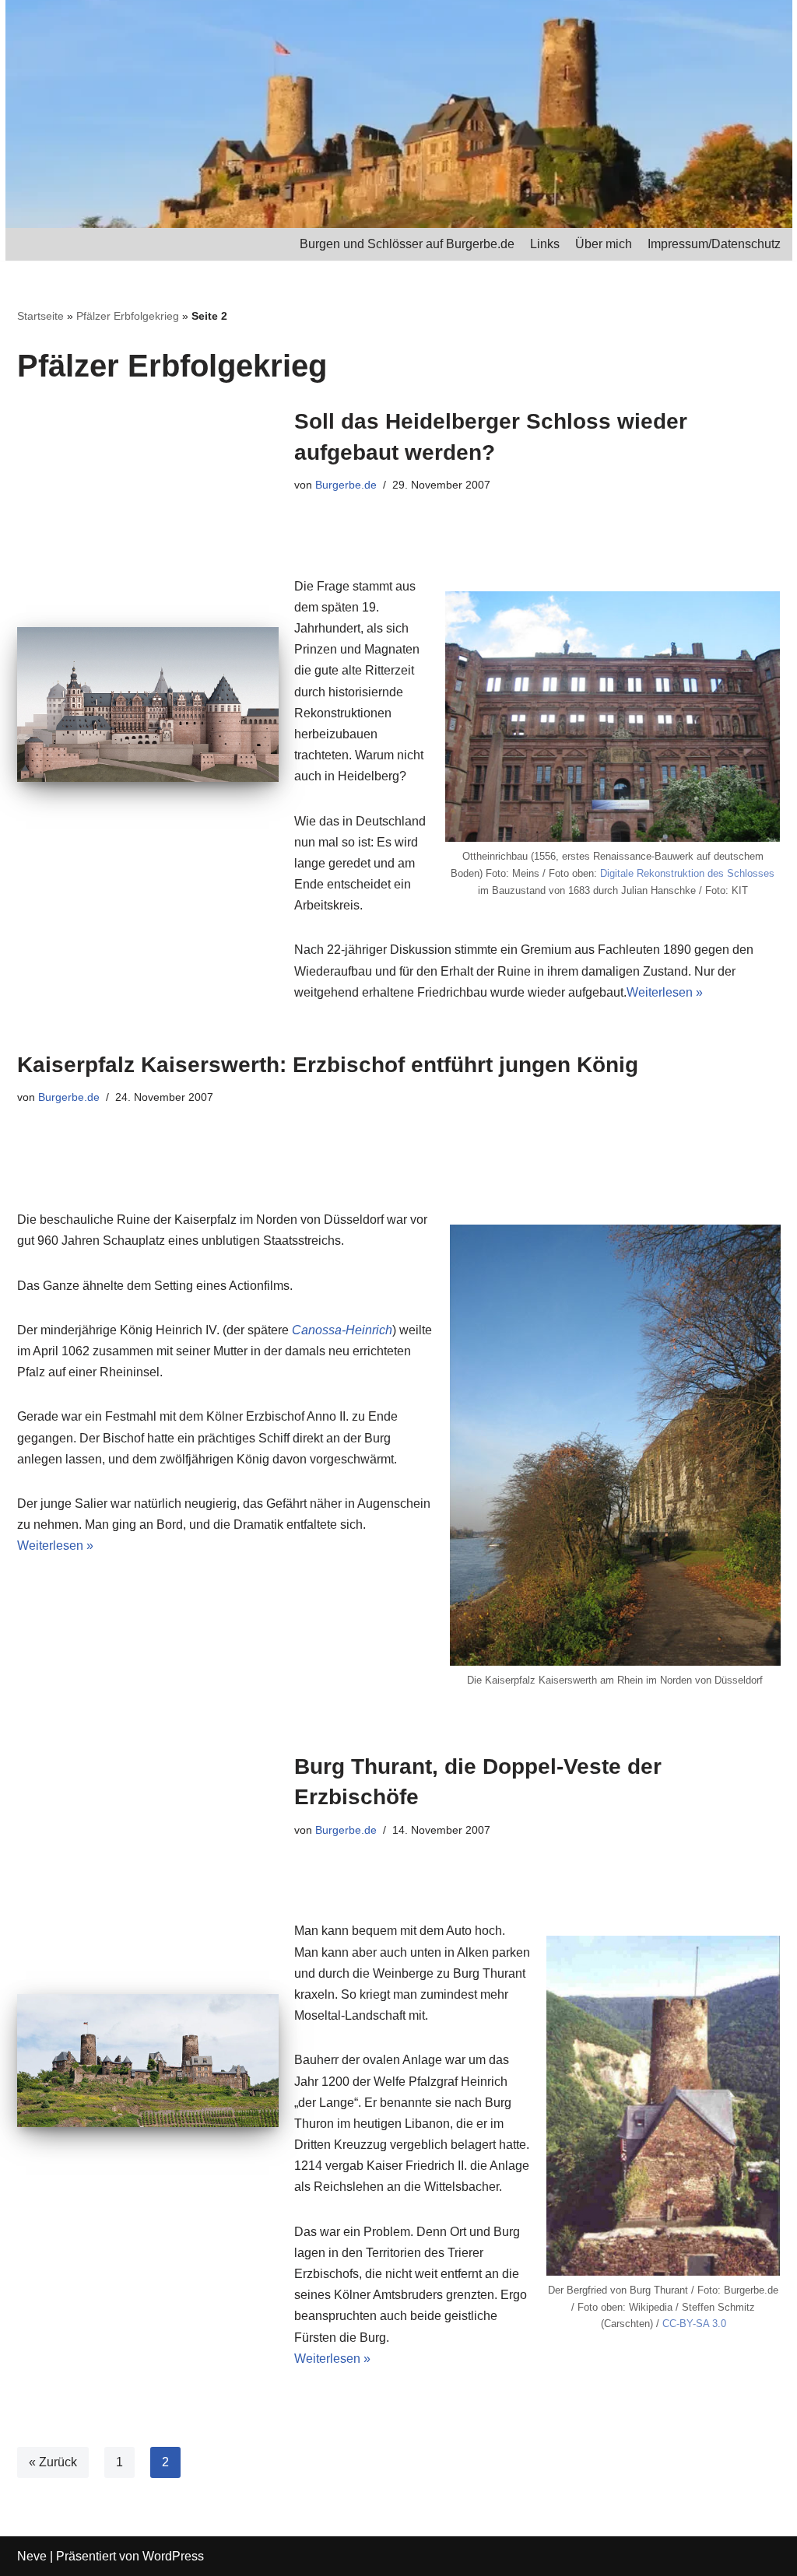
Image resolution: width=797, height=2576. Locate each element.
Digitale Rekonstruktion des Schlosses (687, 873)
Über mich (604, 244)
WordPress (173, 2556)
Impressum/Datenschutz (714, 244)
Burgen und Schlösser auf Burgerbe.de (407, 244)
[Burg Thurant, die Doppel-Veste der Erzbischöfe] (148, 2061)
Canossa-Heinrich (342, 1330)
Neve (32, 2556)
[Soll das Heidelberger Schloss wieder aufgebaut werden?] (148, 704)
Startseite (40, 316)
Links (545, 244)
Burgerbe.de (346, 485)
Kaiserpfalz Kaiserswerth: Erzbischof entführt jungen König (328, 1065)
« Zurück (53, 2462)
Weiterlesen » (665, 992)
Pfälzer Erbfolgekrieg (128, 316)
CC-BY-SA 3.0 (694, 2324)
